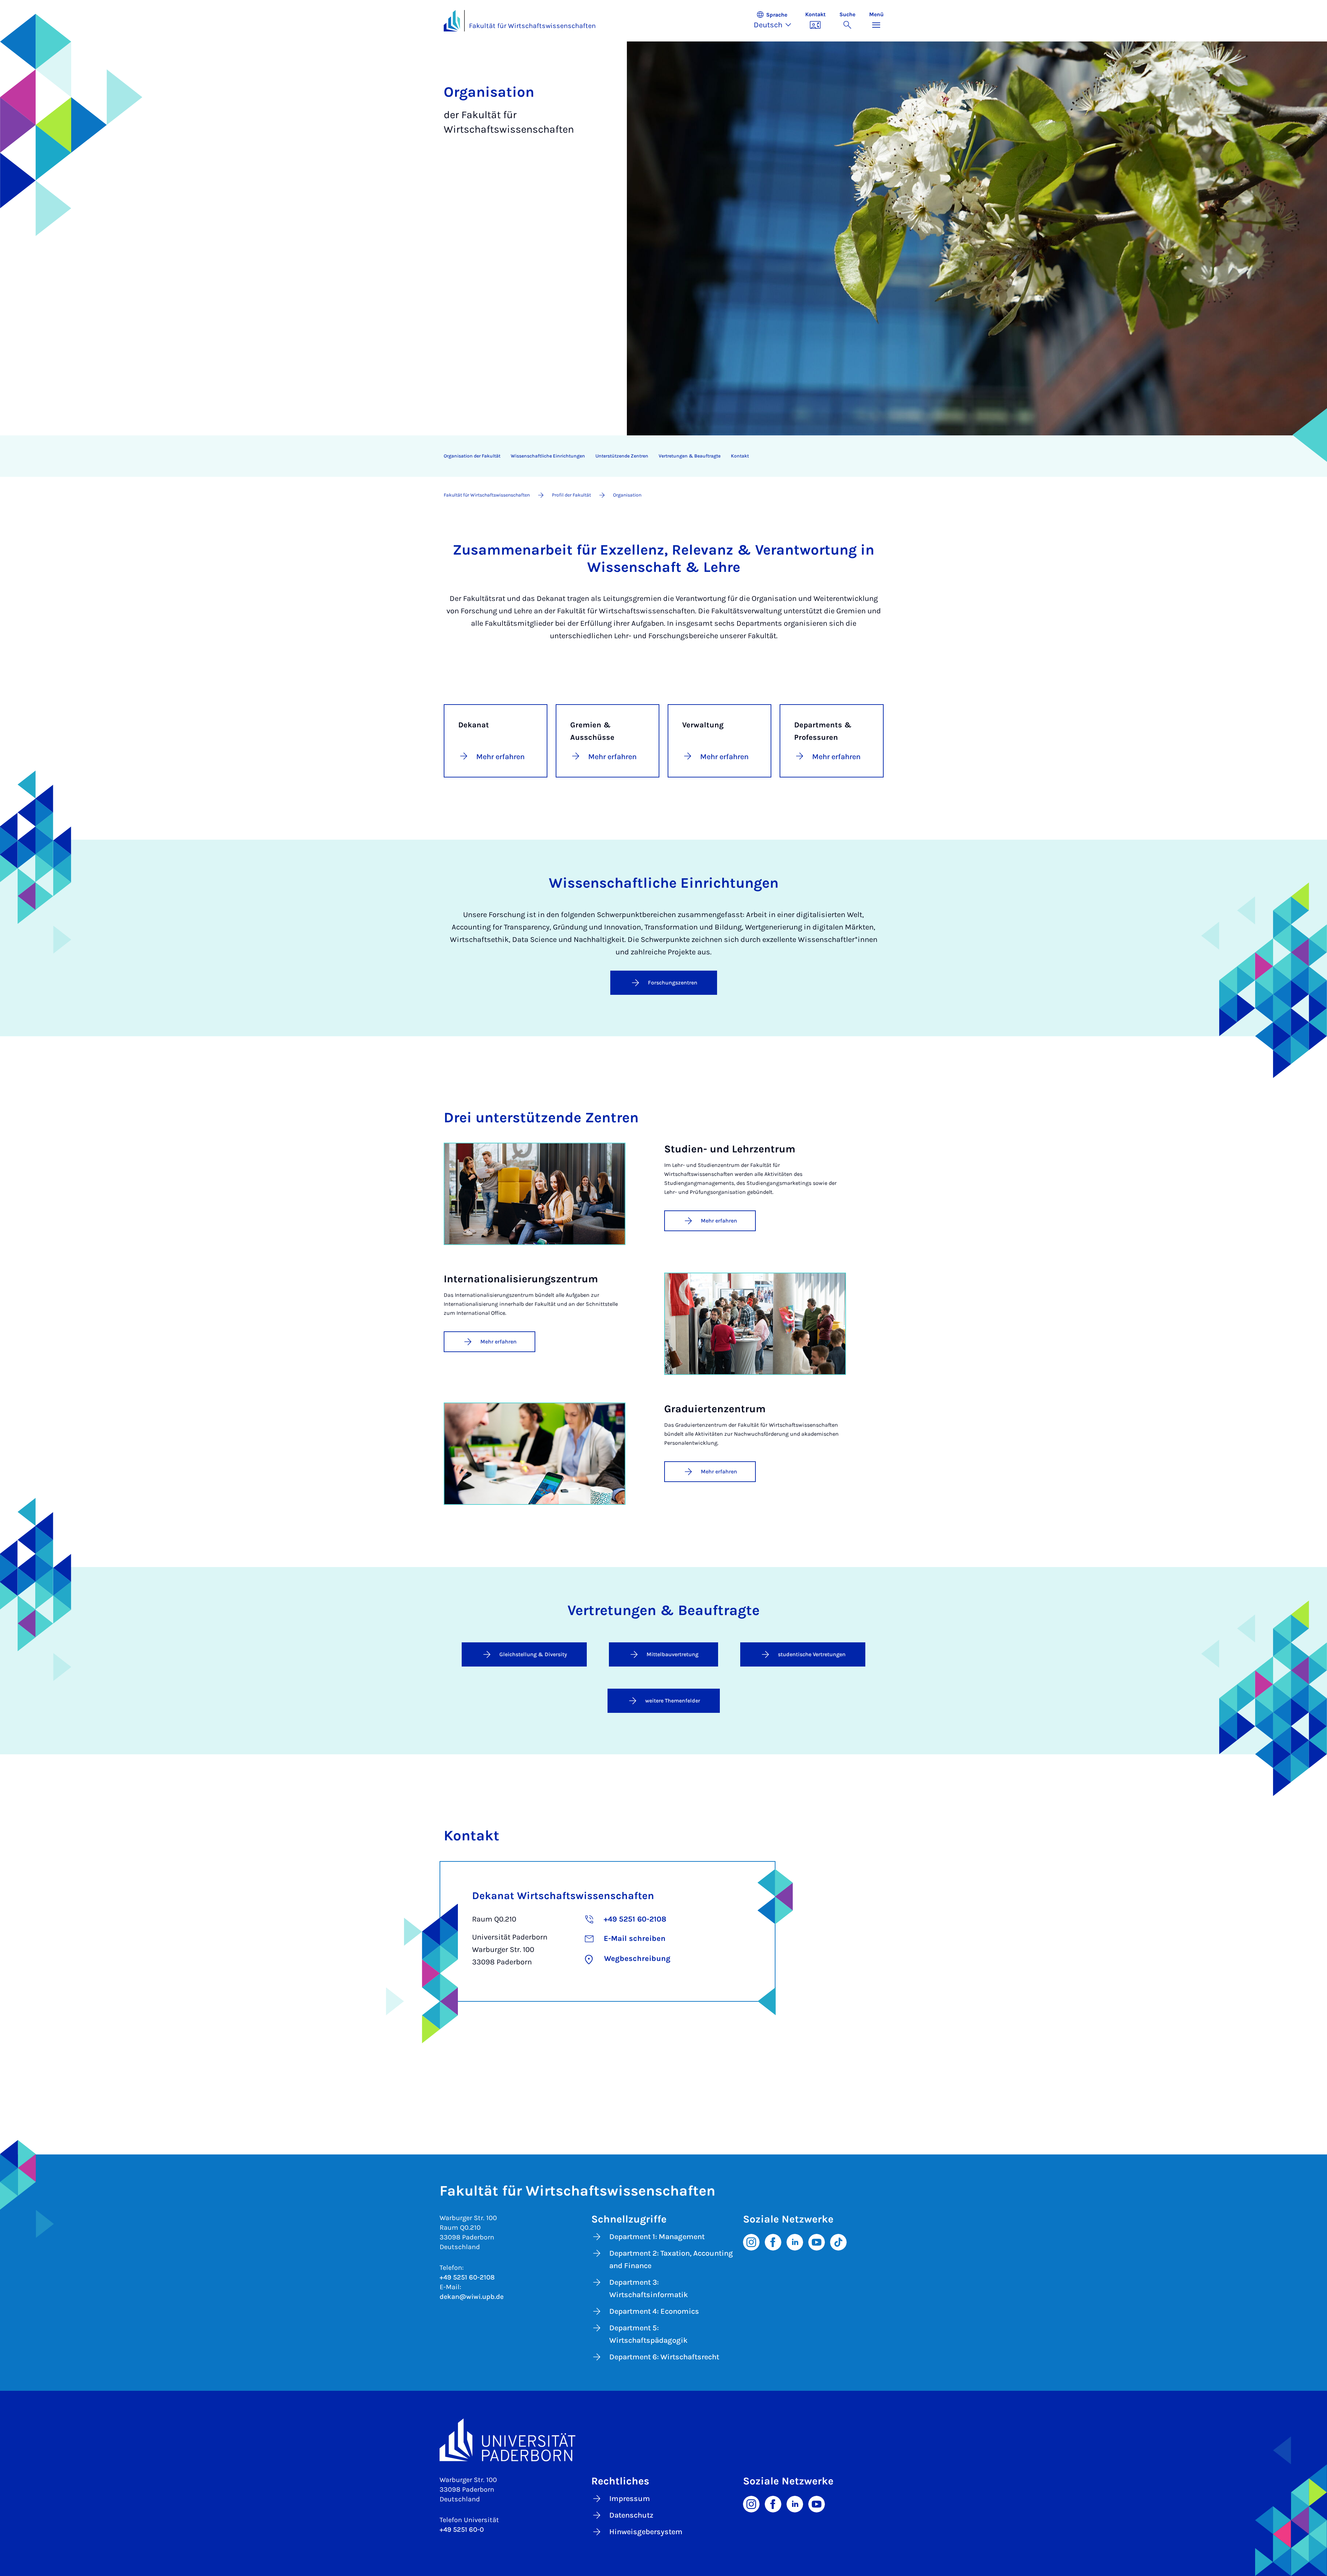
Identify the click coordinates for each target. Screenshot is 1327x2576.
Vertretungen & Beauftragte (690, 456)
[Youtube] (817, 2242)
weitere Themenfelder (673, 1701)
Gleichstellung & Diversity (533, 1654)
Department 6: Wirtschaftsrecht (664, 2357)
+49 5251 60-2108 (467, 2277)
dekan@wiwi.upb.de (472, 2297)
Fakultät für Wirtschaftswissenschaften (532, 26)
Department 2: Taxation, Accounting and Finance (671, 2259)
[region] (659, 456)
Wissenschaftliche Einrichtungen (548, 456)
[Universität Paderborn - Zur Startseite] (452, 21)
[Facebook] (773, 2242)
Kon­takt (740, 456)
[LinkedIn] (795, 2242)
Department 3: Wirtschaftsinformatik (649, 2289)
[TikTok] (838, 2242)
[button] (776, 21)
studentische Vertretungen (812, 1654)
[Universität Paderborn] (664, 2440)
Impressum (630, 2499)
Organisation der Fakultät (472, 456)
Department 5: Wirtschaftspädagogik (648, 2334)
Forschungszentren (673, 983)
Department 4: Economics (654, 2311)
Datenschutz (631, 2515)
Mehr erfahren (719, 1221)
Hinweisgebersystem (646, 2532)
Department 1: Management (657, 2237)
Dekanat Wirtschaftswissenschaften (563, 1896)
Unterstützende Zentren (622, 456)
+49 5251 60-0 (462, 2530)
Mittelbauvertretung (672, 1654)
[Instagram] (751, 2242)
